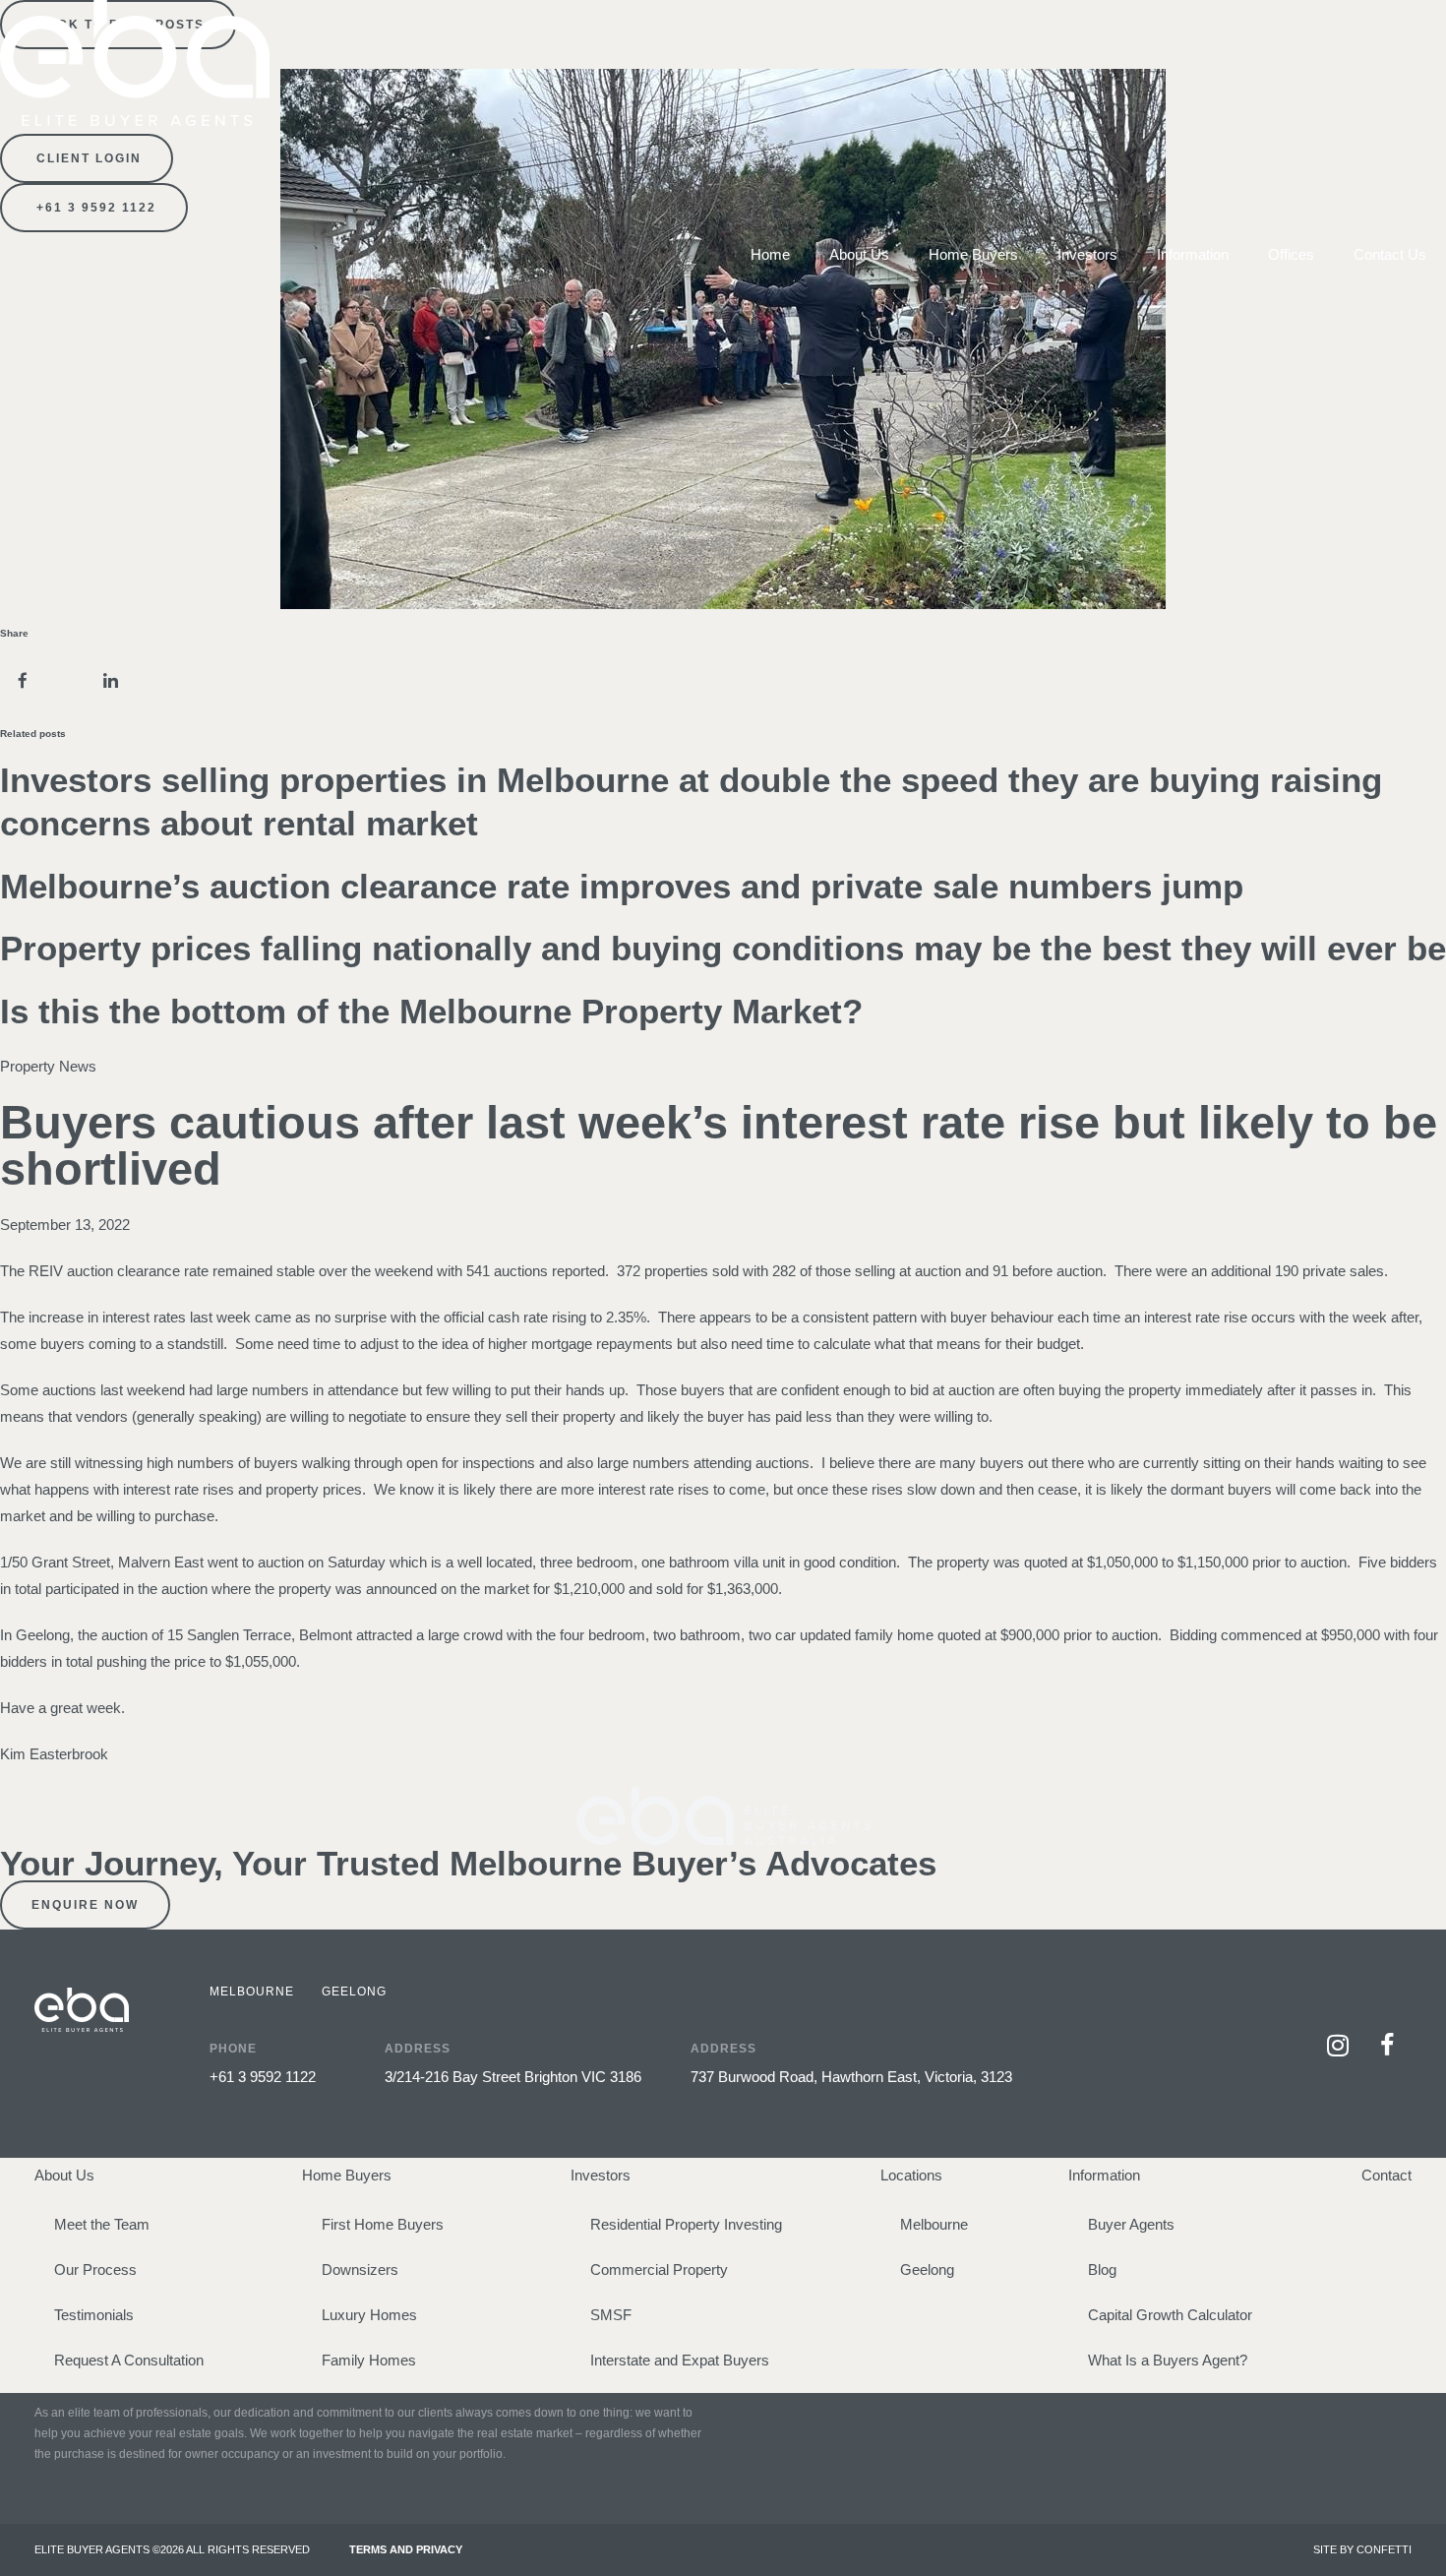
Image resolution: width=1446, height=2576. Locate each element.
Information (1193, 254)
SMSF (611, 2315)
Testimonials (94, 2315)
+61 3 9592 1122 (263, 2077)
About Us (859, 254)
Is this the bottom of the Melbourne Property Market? (431, 1011)
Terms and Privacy (406, 2549)
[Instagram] (1338, 2045)
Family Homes (369, 2360)
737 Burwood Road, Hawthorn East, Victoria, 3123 (851, 2077)
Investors (1087, 254)
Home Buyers (973, 254)
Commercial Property (659, 2269)
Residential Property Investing (686, 2224)
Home (770, 254)
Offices (1291, 254)
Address (418, 2049)
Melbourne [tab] (252, 1992)
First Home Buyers (383, 2224)
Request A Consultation (129, 2360)
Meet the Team (102, 2224)
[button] (22, 680)
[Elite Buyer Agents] (135, 121)
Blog (1102, 2269)
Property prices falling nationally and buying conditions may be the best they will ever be (723, 948)
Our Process (95, 2269)
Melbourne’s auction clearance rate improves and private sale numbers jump (622, 886)
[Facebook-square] (1387, 2045)
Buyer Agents (1131, 2224)
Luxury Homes (369, 2315)
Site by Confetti (1362, 2549)
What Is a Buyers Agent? (1168, 2360)
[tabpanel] (706, 2050)
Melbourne (934, 2224)
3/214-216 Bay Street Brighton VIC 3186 (513, 2077)
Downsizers (360, 2269)
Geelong (927, 2269)
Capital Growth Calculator (1170, 2315)
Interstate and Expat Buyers (680, 2360)
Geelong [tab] (354, 1992)
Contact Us (1390, 254)
